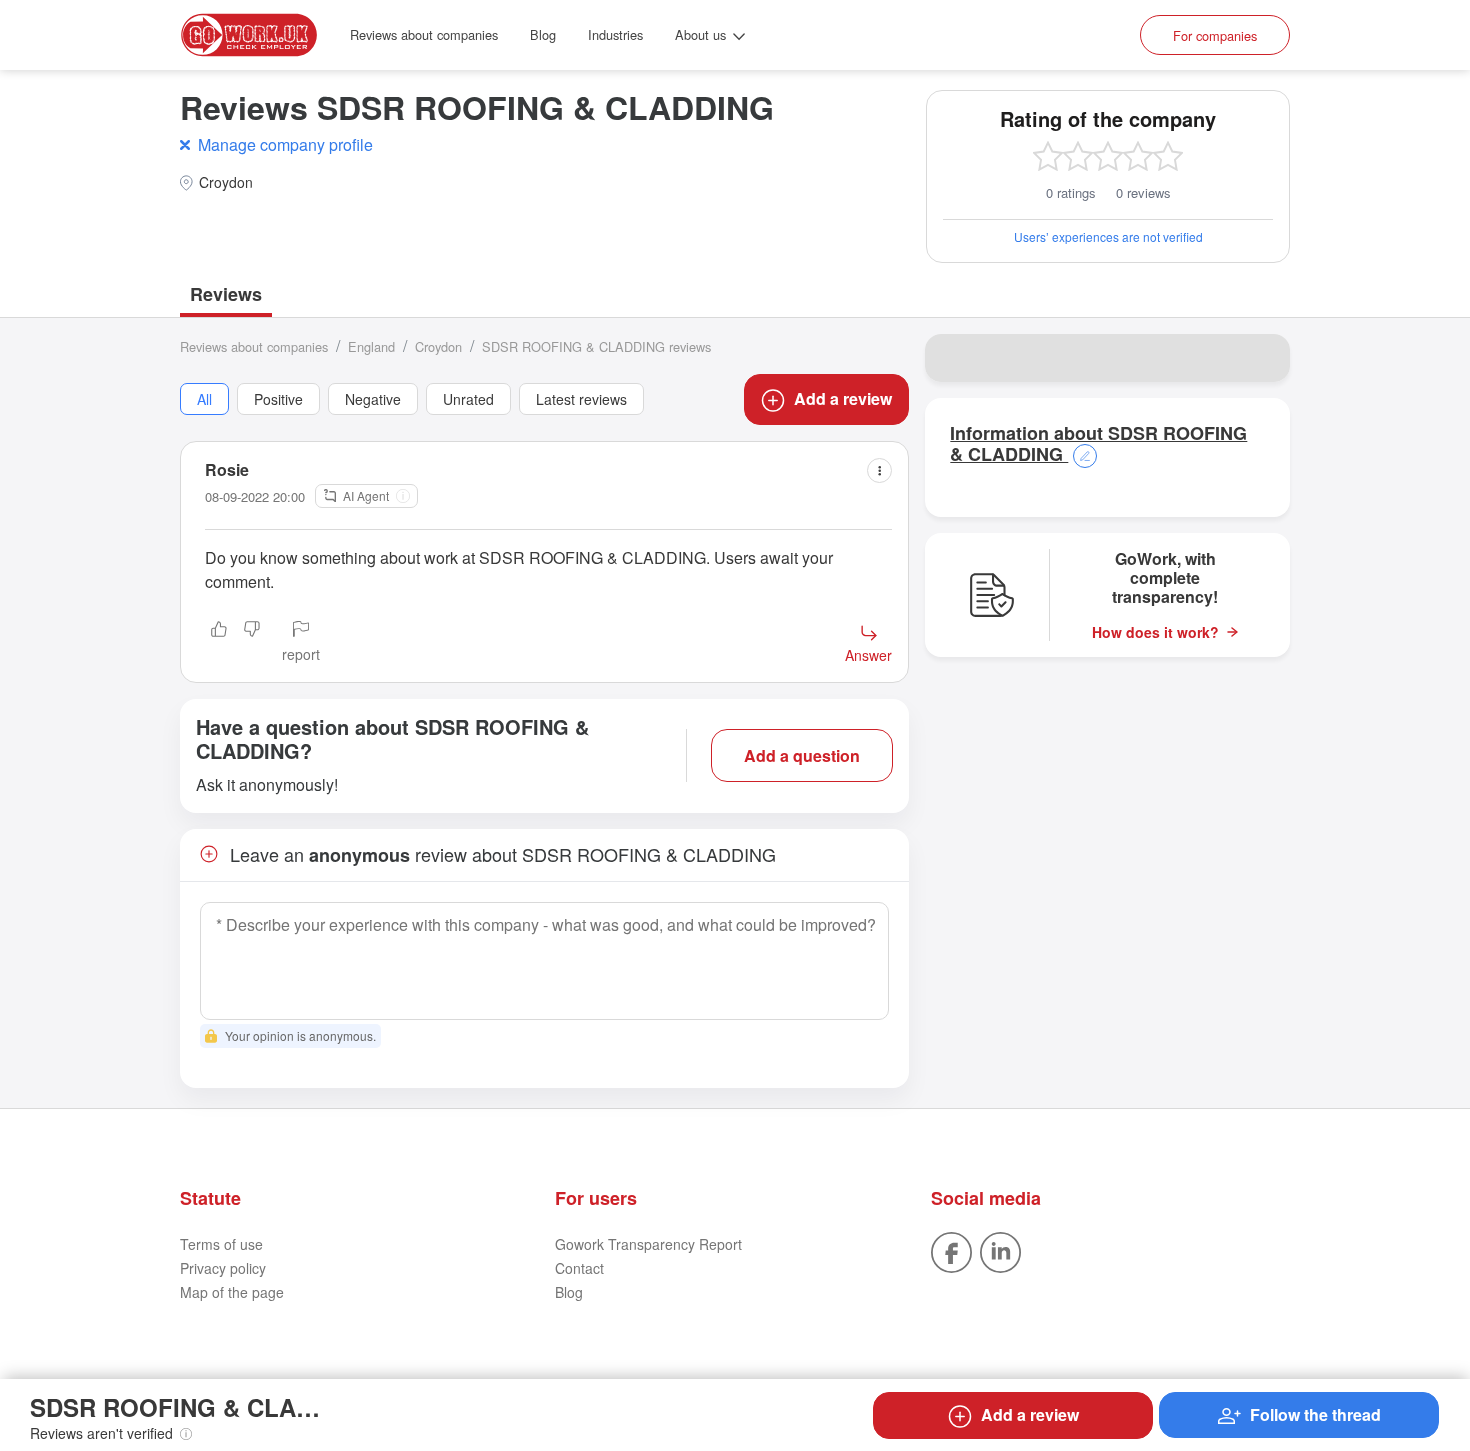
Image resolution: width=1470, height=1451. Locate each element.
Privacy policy (223, 1268)
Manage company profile (285, 144)
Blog (543, 34)
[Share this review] (879, 470)
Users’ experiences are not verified (1108, 236)
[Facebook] (951, 1251)
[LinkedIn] (1000, 1251)
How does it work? (1155, 632)
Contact (579, 1268)
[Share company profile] (1262, 358)
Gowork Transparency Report (648, 1244)
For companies (1215, 35)
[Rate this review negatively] (252, 643)
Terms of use (221, 1244)
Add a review (843, 398)
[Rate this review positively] (219, 643)
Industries (615, 34)
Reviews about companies (424, 34)
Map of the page (232, 1292)
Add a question (802, 755)
